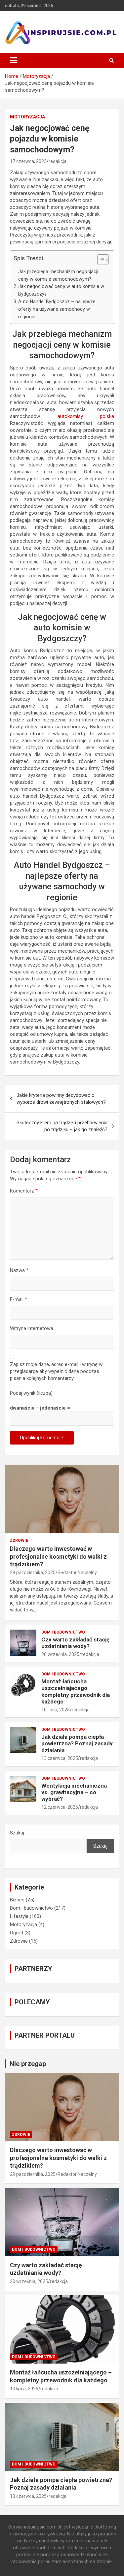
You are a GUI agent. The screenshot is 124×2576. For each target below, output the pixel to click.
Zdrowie (19, 1541)
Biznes (17, 1900)
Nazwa (19, 1270)
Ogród (17, 1933)
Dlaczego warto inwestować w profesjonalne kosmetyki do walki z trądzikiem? (58, 1556)
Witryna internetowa (32, 1328)
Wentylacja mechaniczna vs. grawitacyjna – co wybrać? (74, 1792)
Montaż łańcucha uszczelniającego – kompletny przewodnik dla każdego (76, 1691)
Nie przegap (28, 2064)
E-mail (19, 1299)
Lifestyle (19, 1916)
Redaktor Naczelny (77, 1573)
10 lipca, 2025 (56, 1710)
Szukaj (17, 1833)
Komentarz (24, 1191)
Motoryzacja (27, 117)
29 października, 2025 (33, 1573)
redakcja (58, 161)
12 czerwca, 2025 (60, 1807)
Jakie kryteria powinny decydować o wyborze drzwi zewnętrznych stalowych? (61, 1099)
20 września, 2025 (60, 1654)
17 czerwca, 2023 (28, 161)
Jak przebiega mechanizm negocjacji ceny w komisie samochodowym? (58, 275)
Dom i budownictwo (63, 1632)
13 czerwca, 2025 (60, 1758)
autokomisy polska (86, 416)
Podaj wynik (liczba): (32, 1393)
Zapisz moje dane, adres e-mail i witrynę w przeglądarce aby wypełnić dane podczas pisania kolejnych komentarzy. (56, 1371)
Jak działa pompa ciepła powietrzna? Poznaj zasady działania (77, 1744)
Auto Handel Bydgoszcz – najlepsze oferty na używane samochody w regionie (57, 309)
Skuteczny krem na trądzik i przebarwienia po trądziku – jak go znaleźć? (62, 1126)
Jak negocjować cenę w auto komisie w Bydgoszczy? (61, 290)
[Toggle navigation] (14, 60)
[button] (100, 261)
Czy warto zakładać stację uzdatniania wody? (75, 1643)
